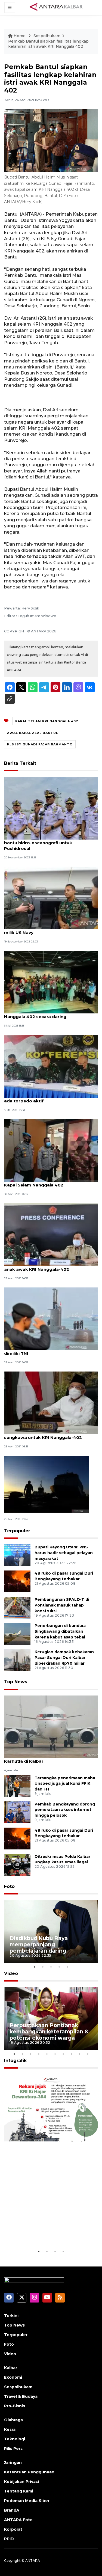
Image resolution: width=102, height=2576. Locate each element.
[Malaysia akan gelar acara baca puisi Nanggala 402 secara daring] (51, 982)
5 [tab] (67, 1967)
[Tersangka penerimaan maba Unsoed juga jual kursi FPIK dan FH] (17, 1786)
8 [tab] (72, 2054)
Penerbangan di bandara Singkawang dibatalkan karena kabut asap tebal (60, 1631)
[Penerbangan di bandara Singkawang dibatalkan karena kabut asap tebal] (17, 1634)
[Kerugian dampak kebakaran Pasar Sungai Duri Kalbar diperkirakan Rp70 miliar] (17, 1660)
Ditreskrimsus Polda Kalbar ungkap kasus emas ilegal (62, 1859)
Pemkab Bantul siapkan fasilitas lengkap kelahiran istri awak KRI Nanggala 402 (48, 44)
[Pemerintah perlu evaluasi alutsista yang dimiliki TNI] (51, 1318)
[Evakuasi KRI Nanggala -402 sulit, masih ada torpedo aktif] (51, 1066)
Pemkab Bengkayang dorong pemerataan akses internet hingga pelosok (65, 1810)
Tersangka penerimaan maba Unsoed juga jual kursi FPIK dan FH (65, 1784)
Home (20, 36)
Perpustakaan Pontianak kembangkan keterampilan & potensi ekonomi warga (49, 2031)
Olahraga (13, 2420)
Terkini (11, 2316)
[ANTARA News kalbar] (56, 7)
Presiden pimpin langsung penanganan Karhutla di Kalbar (47, 1758)
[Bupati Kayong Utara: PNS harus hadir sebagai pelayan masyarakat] (17, 1555)
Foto (9, 1886)
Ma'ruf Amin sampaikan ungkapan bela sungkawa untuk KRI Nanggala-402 (47, 1435)
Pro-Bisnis (15, 2406)
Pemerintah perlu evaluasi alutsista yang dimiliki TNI (49, 1351)
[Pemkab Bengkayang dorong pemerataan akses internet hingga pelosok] (17, 1812)
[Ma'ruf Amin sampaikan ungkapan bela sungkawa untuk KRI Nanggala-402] (51, 1403)
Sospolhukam (47, 36)
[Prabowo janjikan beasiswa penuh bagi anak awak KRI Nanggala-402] (51, 1234)
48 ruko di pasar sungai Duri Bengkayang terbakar (64, 1833)
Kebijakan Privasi (21, 2482)
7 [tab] (63, 2054)
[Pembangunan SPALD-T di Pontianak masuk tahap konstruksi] (17, 1607)
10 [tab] (88, 2054)
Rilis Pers (13, 2449)
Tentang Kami (19, 2491)
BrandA (12, 2510)
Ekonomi (13, 2377)
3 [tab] (51, 1967)
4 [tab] (59, 1967)
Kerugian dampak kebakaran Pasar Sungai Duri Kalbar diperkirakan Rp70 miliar (64, 1658)
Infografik (15, 2061)
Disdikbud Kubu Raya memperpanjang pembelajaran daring (39, 1944)
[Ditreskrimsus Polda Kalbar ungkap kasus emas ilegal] (17, 1864)
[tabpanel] (51, 1931)
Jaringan (13, 2462)
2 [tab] (43, 1967)
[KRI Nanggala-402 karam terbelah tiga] (47, 1484)
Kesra (10, 2429)
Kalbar (11, 2368)
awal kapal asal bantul (33, 733)
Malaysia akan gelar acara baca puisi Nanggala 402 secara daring (44, 1014)
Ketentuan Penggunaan (29, 2472)
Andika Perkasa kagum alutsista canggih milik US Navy (49, 930)
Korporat (13, 2529)
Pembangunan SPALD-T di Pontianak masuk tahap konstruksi (62, 1605)
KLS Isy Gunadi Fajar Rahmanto (40, 744)
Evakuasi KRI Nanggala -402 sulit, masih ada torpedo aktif (48, 1098)
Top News (16, 1682)
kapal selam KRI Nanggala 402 (47, 721)
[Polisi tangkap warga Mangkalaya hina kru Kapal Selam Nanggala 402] (51, 1150)
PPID (9, 2539)
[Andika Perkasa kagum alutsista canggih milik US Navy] (51, 898)
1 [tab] (35, 1967)
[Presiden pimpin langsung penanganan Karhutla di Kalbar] (51, 1726)
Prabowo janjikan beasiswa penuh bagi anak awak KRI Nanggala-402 (47, 1266)
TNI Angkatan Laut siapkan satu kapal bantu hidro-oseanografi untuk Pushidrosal (46, 843)
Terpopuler (17, 1531)
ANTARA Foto (18, 2520)
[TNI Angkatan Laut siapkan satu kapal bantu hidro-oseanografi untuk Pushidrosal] (51, 808)
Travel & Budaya (21, 2396)
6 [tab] (55, 2054)
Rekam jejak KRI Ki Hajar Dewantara (44, 2232)
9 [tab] (80, 2054)
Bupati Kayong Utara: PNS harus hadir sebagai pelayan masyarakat (64, 1553)
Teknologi (15, 2439)
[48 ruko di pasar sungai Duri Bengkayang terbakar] (17, 1581)
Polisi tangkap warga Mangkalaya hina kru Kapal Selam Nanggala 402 (51, 1182)
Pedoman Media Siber (27, 2501)
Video (11, 1973)
